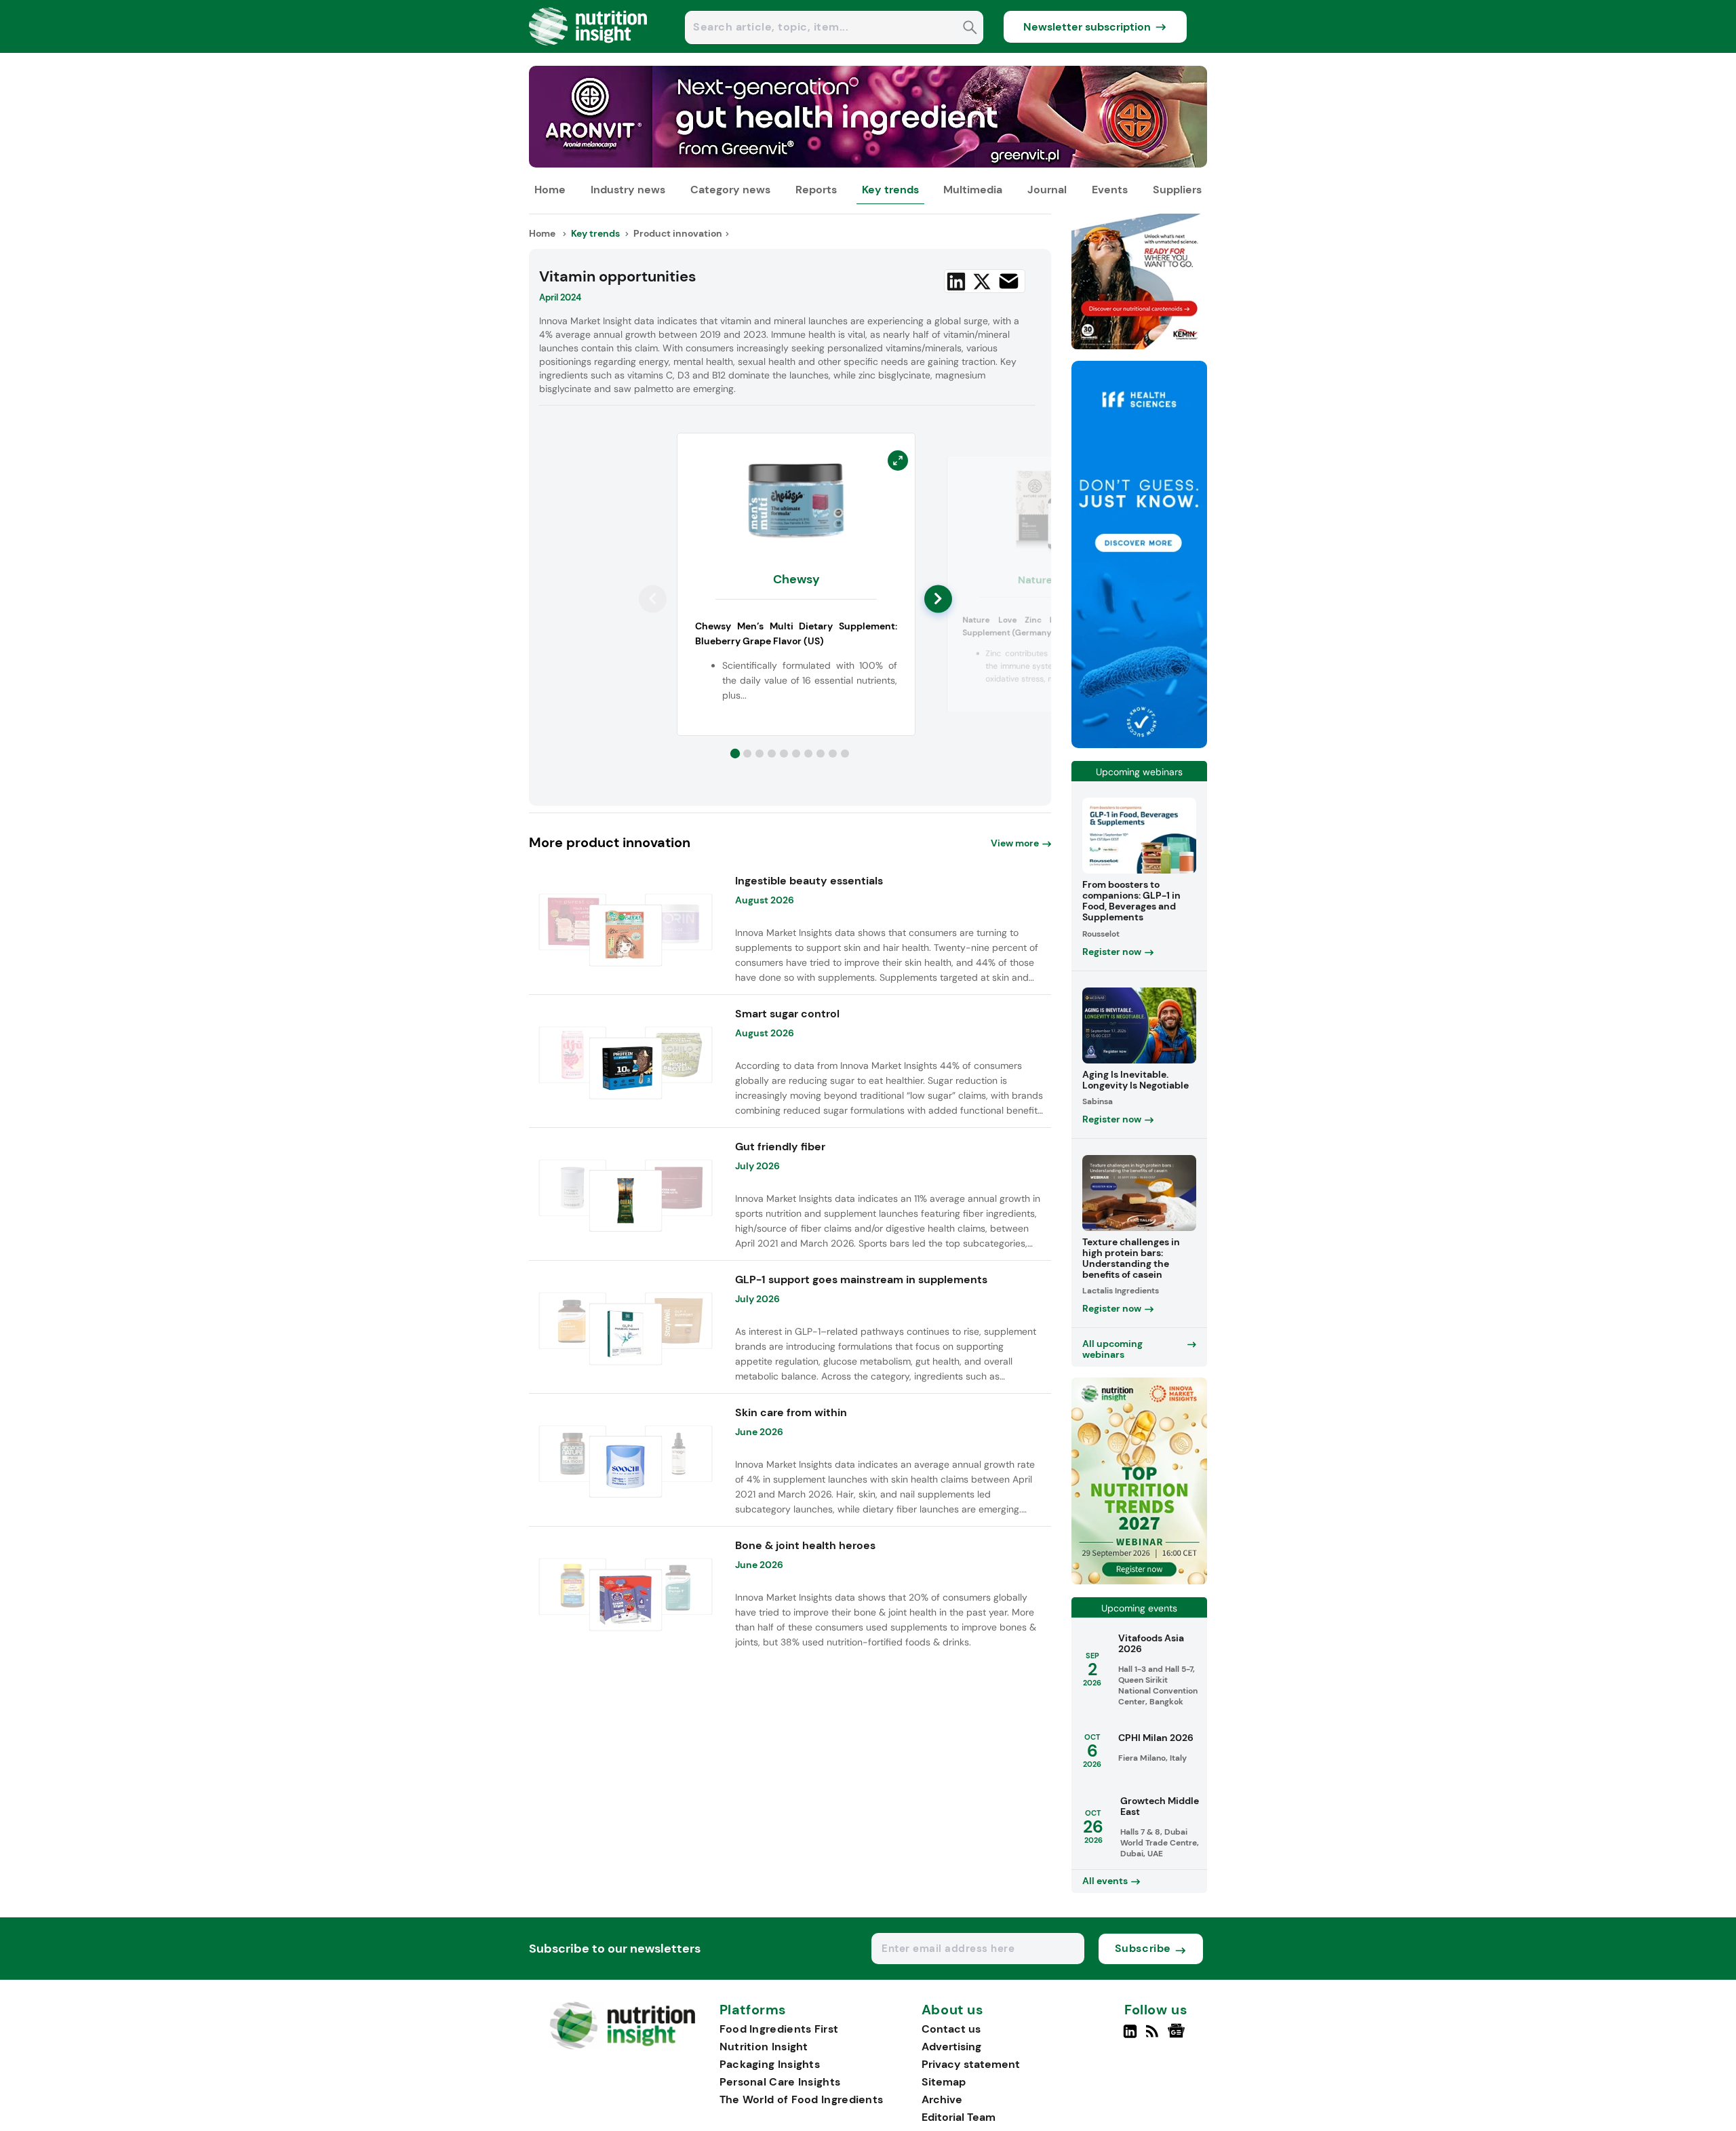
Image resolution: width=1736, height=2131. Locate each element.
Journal (1047, 190)
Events (1110, 190)
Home (550, 190)
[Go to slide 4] (772, 754)
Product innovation (678, 233)
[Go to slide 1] (735, 754)
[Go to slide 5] (784, 754)
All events (1105, 1881)
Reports (816, 190)
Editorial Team (959, 2117)
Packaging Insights (770, 2064)
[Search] (970, 29)
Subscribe (1143, 1948)
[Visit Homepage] (589, 49)
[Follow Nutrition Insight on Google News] (1178, 2037)
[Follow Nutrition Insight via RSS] (1154, 2037)
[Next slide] (938, 599)
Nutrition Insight (764, 2047)
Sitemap (944, 2082)
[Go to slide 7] (808, 754)
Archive (942, 2099)
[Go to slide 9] (833, 754)
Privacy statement (971, 2064)
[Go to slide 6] (796, 754)
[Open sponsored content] (868, 164)
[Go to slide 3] (759, 754)
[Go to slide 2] (747, 754)
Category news (730, 190)
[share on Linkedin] (956, 281)
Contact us (951, 2029)
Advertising (951, 2047)
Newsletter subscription (1087, 27)
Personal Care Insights (780, 2082)
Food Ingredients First (779, 2029)
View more (1015, 843)
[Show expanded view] (898, 461)
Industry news (628, 190)
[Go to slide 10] (845, 754)
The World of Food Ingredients (802, 2099)
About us (953, 2010)
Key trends (890, 190)
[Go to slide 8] (821, 754)
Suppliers (1177, 190)
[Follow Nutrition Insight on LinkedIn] (1130, 2037)
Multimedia (973, 190)
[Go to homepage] (622, 2046)
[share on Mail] (1009, 281)
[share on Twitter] (982, 281)
